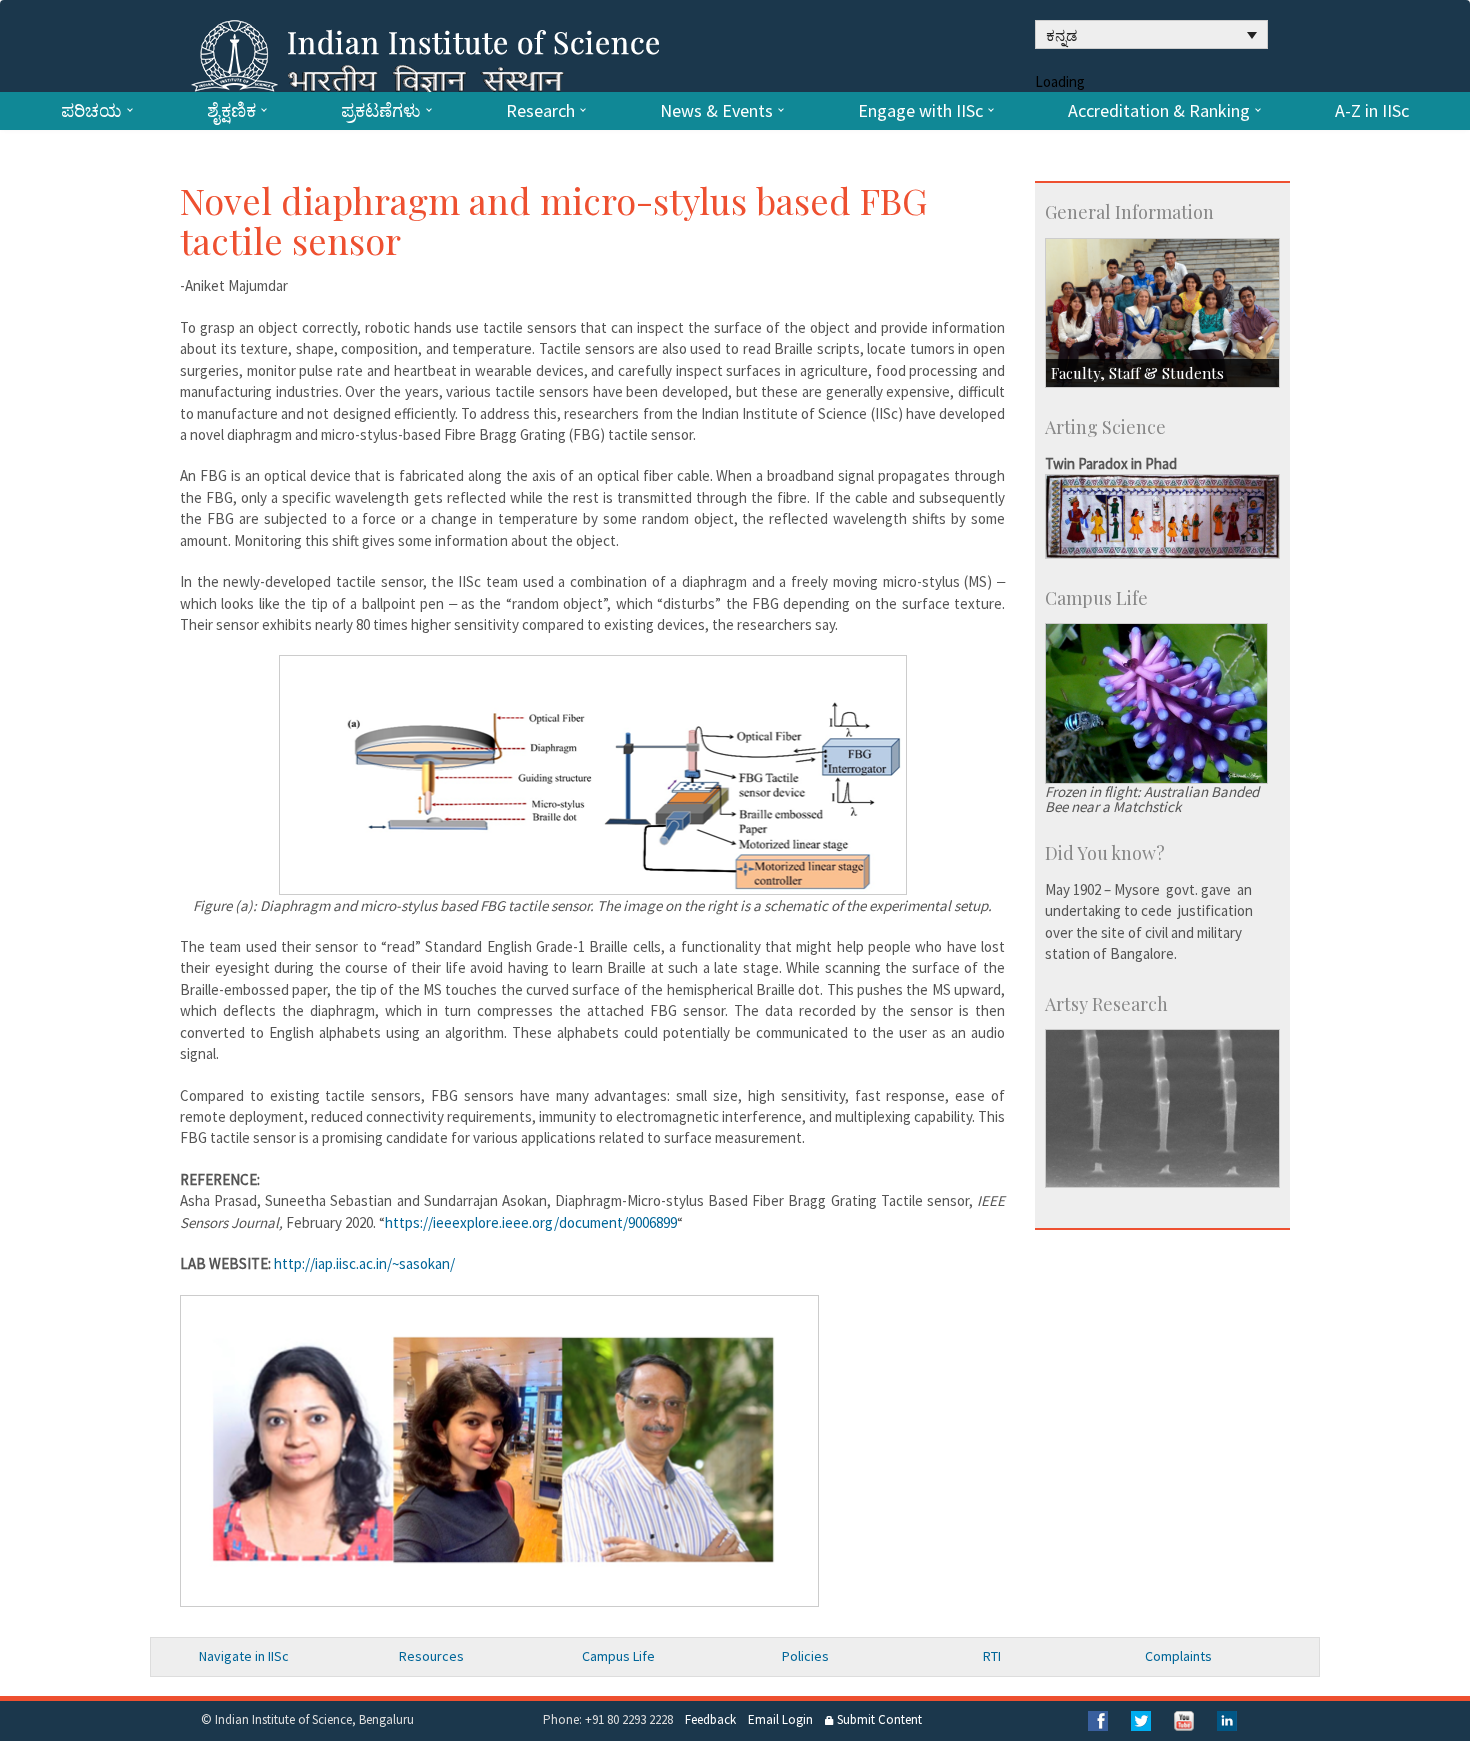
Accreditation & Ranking (1159, 111)
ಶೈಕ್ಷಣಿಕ (231, 111)
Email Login (780, 1719)
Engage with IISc (920, 111)
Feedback (710, 1719)
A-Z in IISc (1372, 111)
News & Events (716, 111)
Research (540, 111)
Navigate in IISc (244, 1656)
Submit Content (878, 1719)
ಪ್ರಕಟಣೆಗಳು (381, 111)
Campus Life (618, 1656)
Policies (805, 1656)
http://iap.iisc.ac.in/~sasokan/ (364, 1263)
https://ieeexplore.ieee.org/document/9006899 (531, 1222)
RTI (992, 1656)
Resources (431, 1656)
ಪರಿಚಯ (91, 111)
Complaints (1178, 1656)
